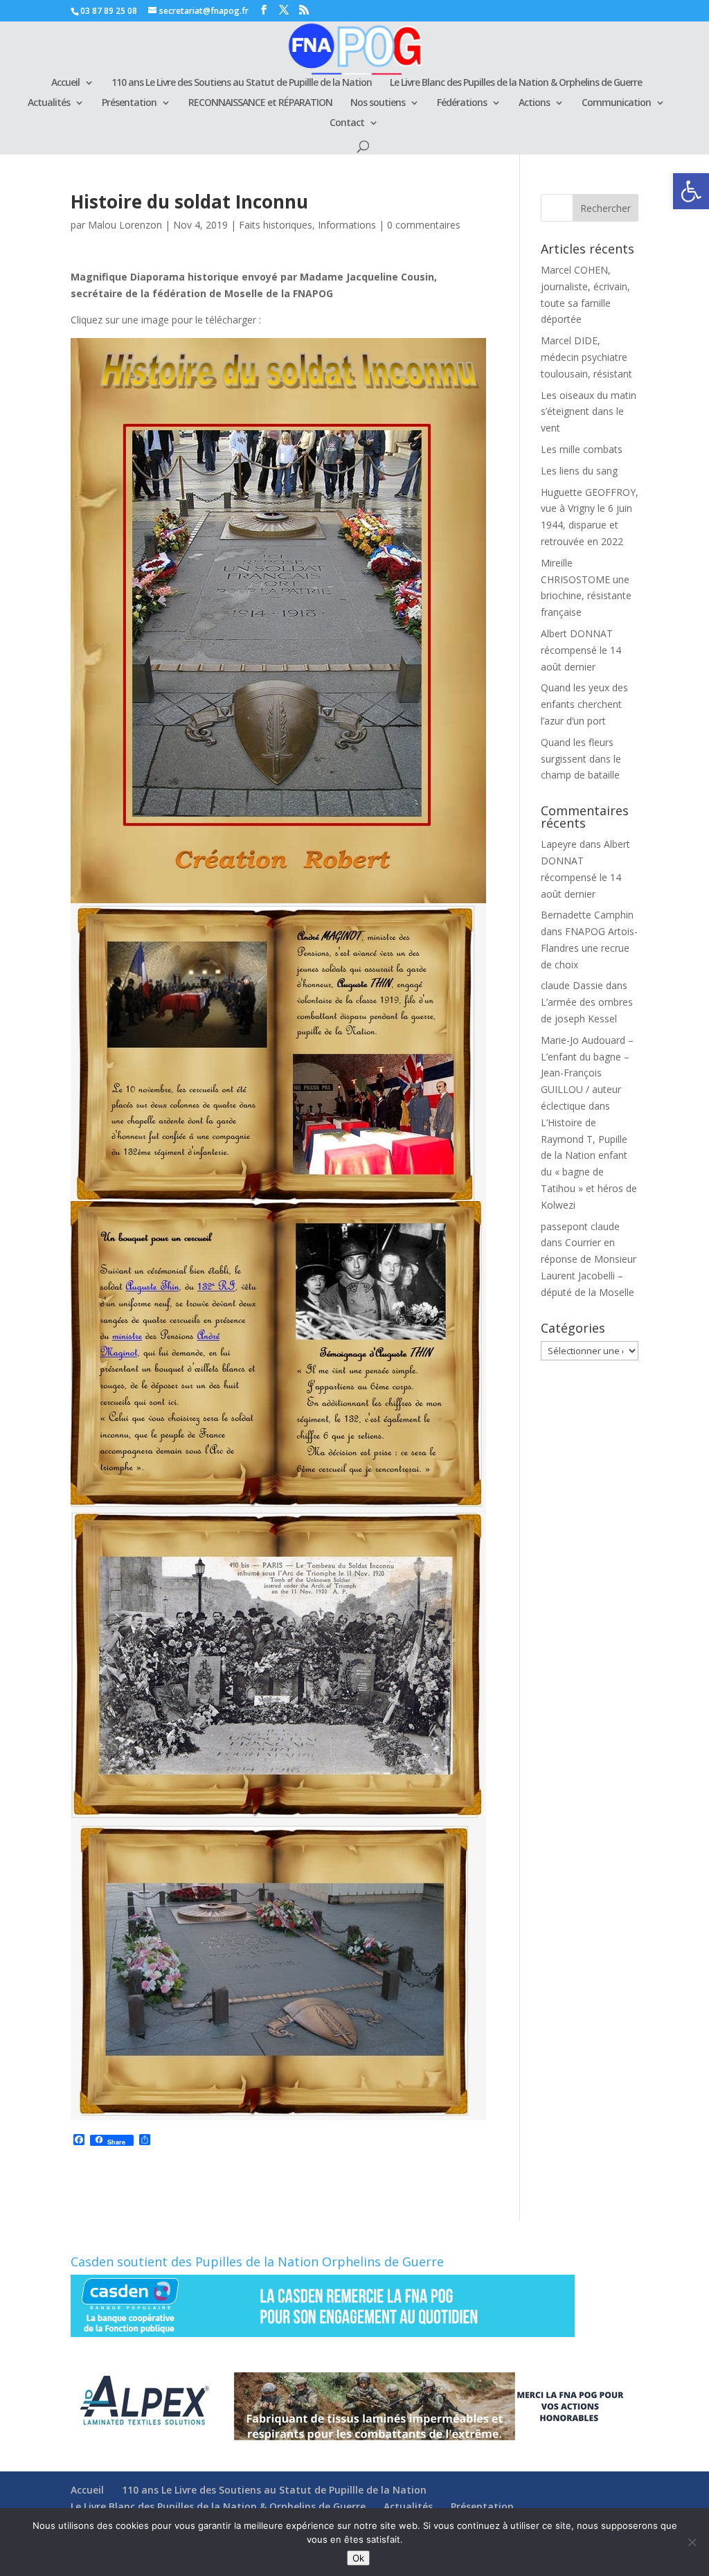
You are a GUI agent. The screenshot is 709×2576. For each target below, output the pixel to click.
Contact (347, 123)
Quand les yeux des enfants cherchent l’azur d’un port (584, 704)
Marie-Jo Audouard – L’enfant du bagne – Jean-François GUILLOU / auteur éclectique (587, 1073)
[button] (691, 191)
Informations (347, 225)
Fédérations (462, 103)
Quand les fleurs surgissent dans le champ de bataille (581, 759)
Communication (616, 103)
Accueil (65, 83)
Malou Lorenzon (125, 225)
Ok (358, 2558)
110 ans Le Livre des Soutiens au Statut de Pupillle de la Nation (242, 83)
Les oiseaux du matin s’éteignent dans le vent (589, 412)
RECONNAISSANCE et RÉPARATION (260, 103)
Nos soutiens (378, 103)
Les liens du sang (579, 471)
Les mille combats (582, 449)
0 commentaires (424, 225)
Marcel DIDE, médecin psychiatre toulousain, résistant (586, 357)
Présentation (129, 103)
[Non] (692, 2542)
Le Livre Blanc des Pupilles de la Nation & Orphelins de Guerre (516, 83)
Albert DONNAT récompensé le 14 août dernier (581, 650)
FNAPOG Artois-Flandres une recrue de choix (589, 948)
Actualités (49, 103)
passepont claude (580, 1226)
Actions (534, 103)
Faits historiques (276, 225)
